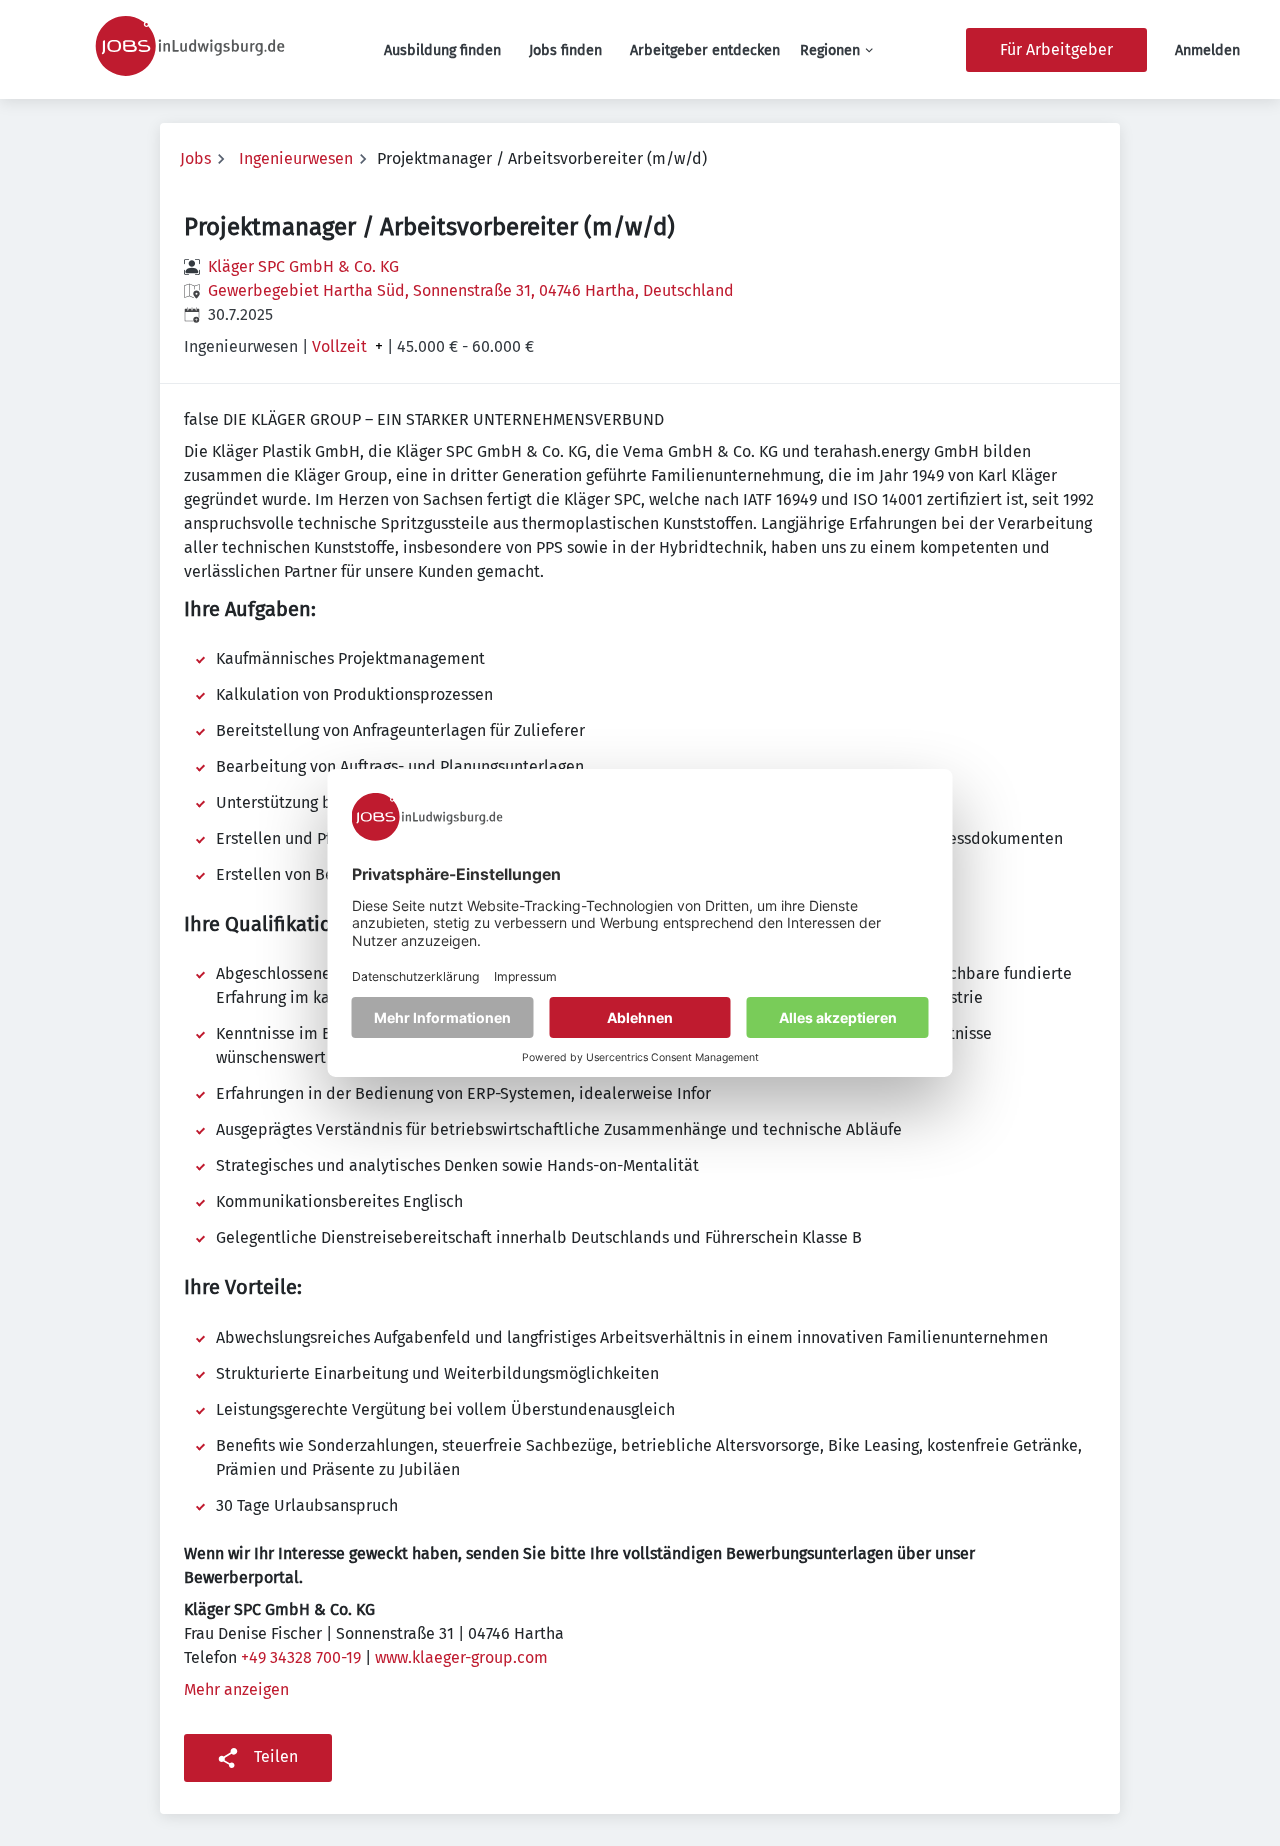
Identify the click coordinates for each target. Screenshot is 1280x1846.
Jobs (195, 158)
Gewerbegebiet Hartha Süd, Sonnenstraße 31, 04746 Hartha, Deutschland (471, 290)
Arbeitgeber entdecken (705, 50)
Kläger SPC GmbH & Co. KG (303, 266)
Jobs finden (565, 50)
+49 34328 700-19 (301, 1657)
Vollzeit (339, 347)
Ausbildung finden (442, 50)
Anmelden (1207, 50)
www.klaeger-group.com (461, 1657)
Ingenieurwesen (296, 158)
